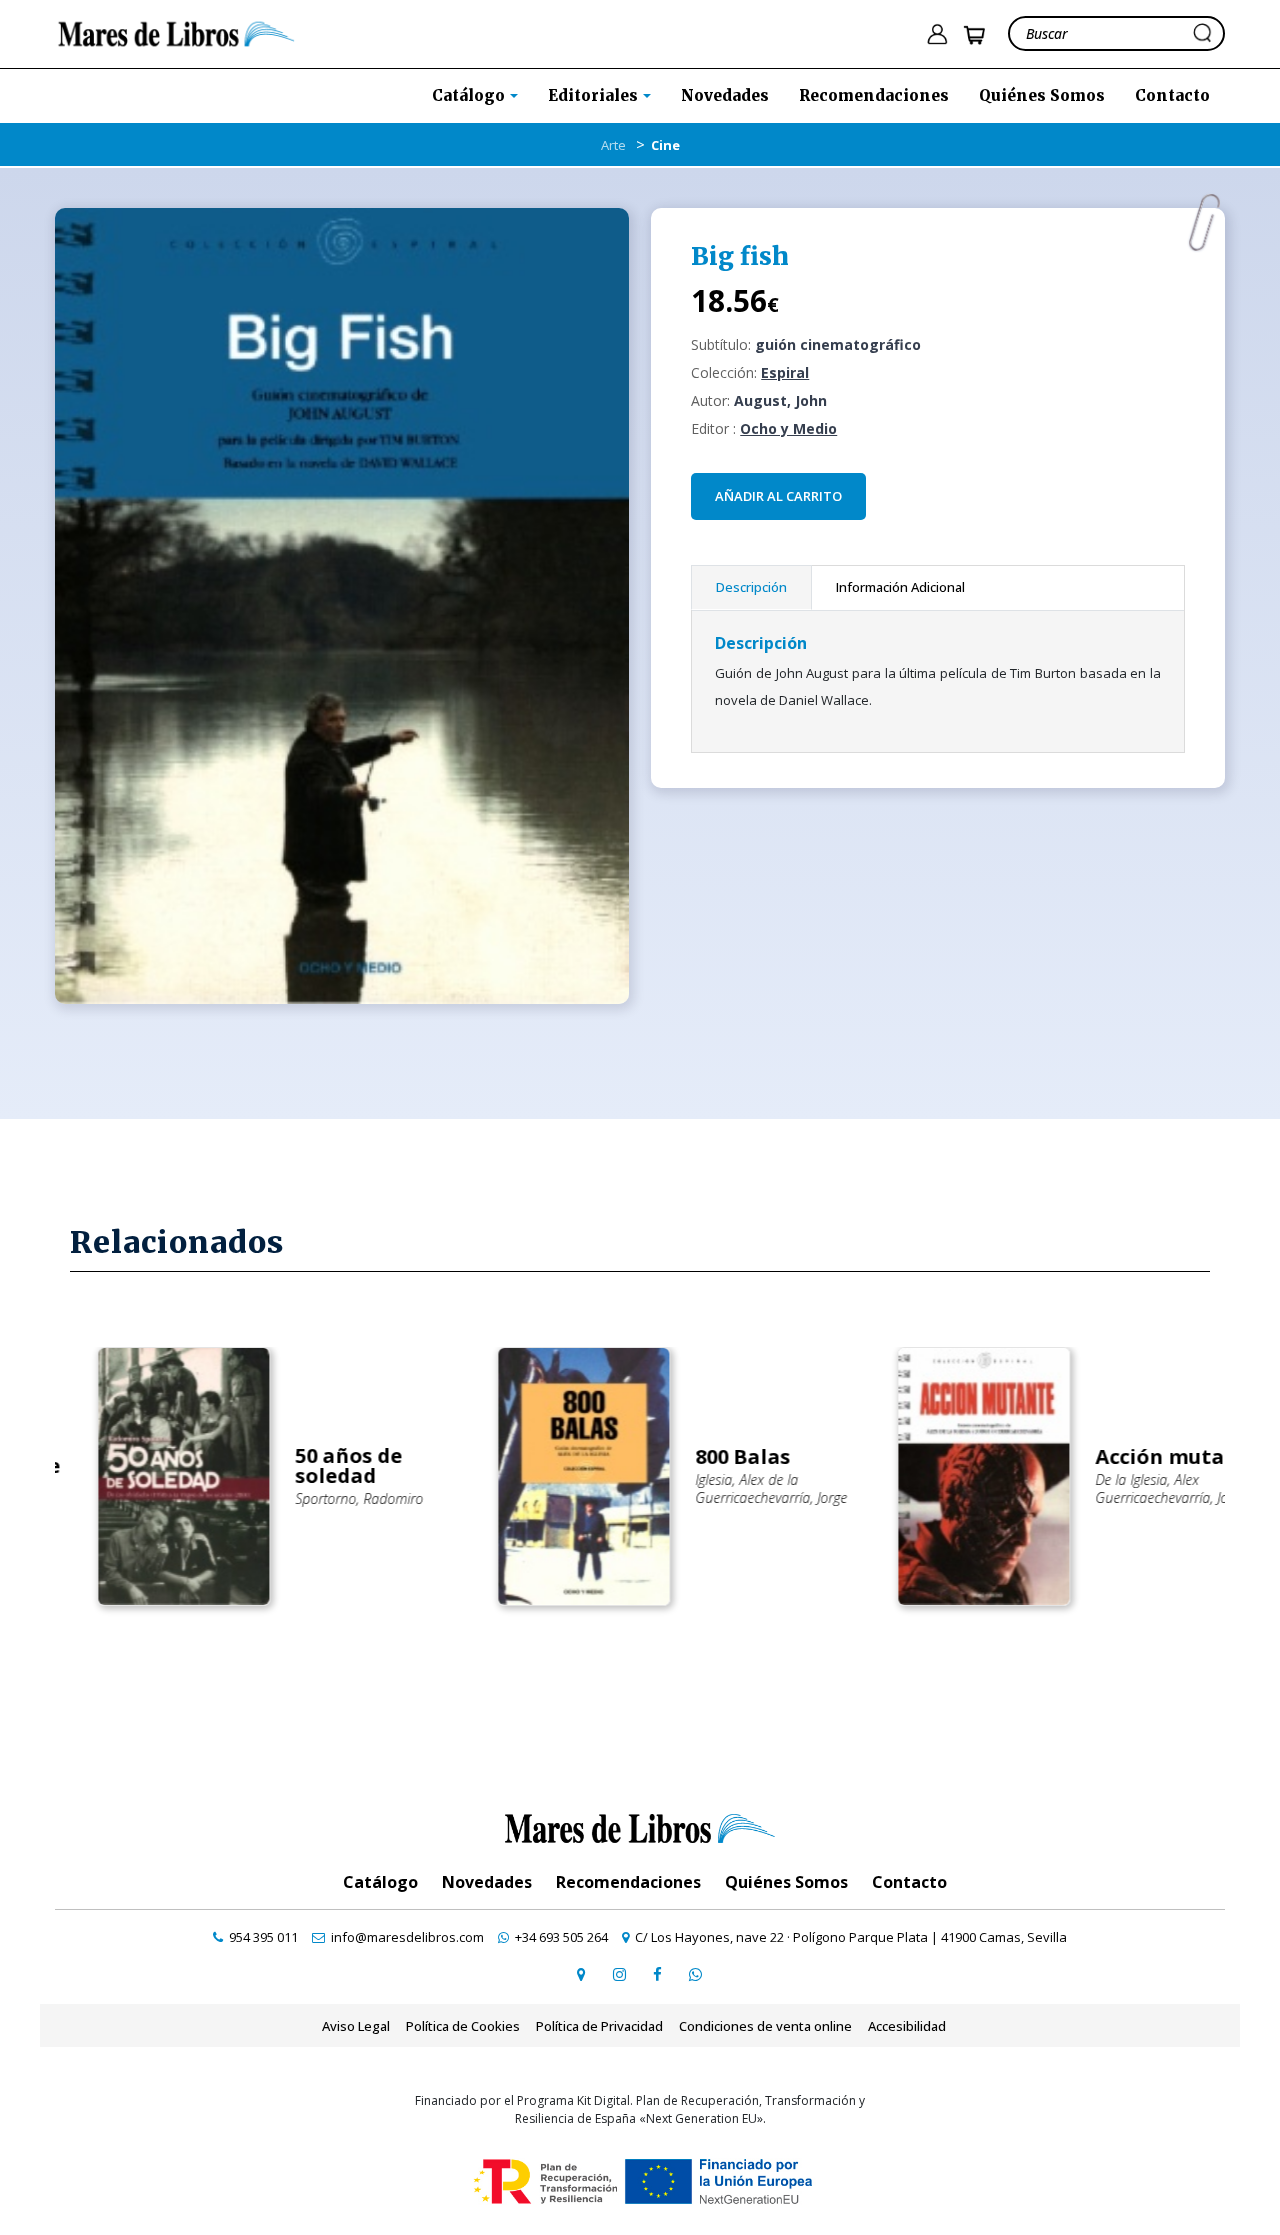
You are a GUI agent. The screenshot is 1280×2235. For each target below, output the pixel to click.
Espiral (785, 372)
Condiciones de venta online (765, 2026)
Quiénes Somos (1042, 95)
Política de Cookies (463, 2026)
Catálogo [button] (470, 95)
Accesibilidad (907, 2026)
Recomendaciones (874, 95)
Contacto (1172, 95)
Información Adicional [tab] (900, 587)
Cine (665, 145)
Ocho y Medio (788, 428)
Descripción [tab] (751, 587)
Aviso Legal (356, 2026)
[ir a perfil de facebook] (657, 1974)
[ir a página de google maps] (581, 1974)
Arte (613, 145)
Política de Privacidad (599, 2026)
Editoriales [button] (595, 95)
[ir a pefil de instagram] (619, 1974)
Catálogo (380, 1882)
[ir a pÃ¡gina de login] (937, 34)
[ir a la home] (176, 32)
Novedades (725, 95)
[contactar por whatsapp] (695, 1974)
